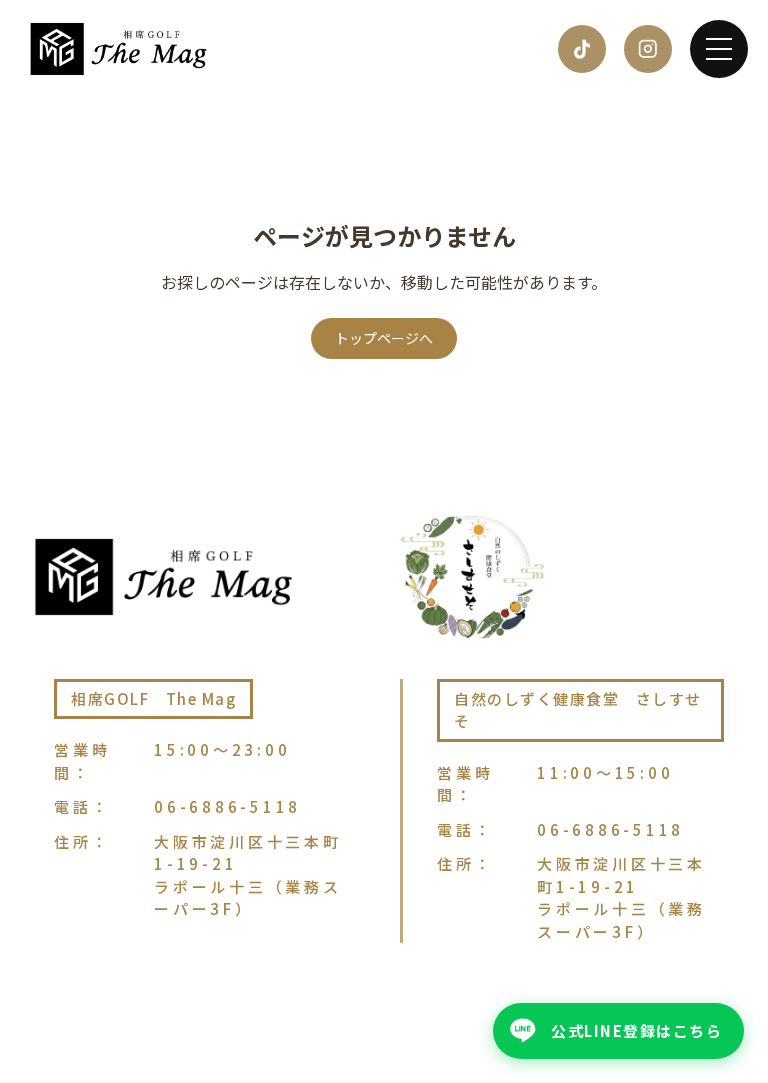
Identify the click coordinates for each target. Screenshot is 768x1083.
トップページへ (384, 338)
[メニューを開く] (719, 49)
